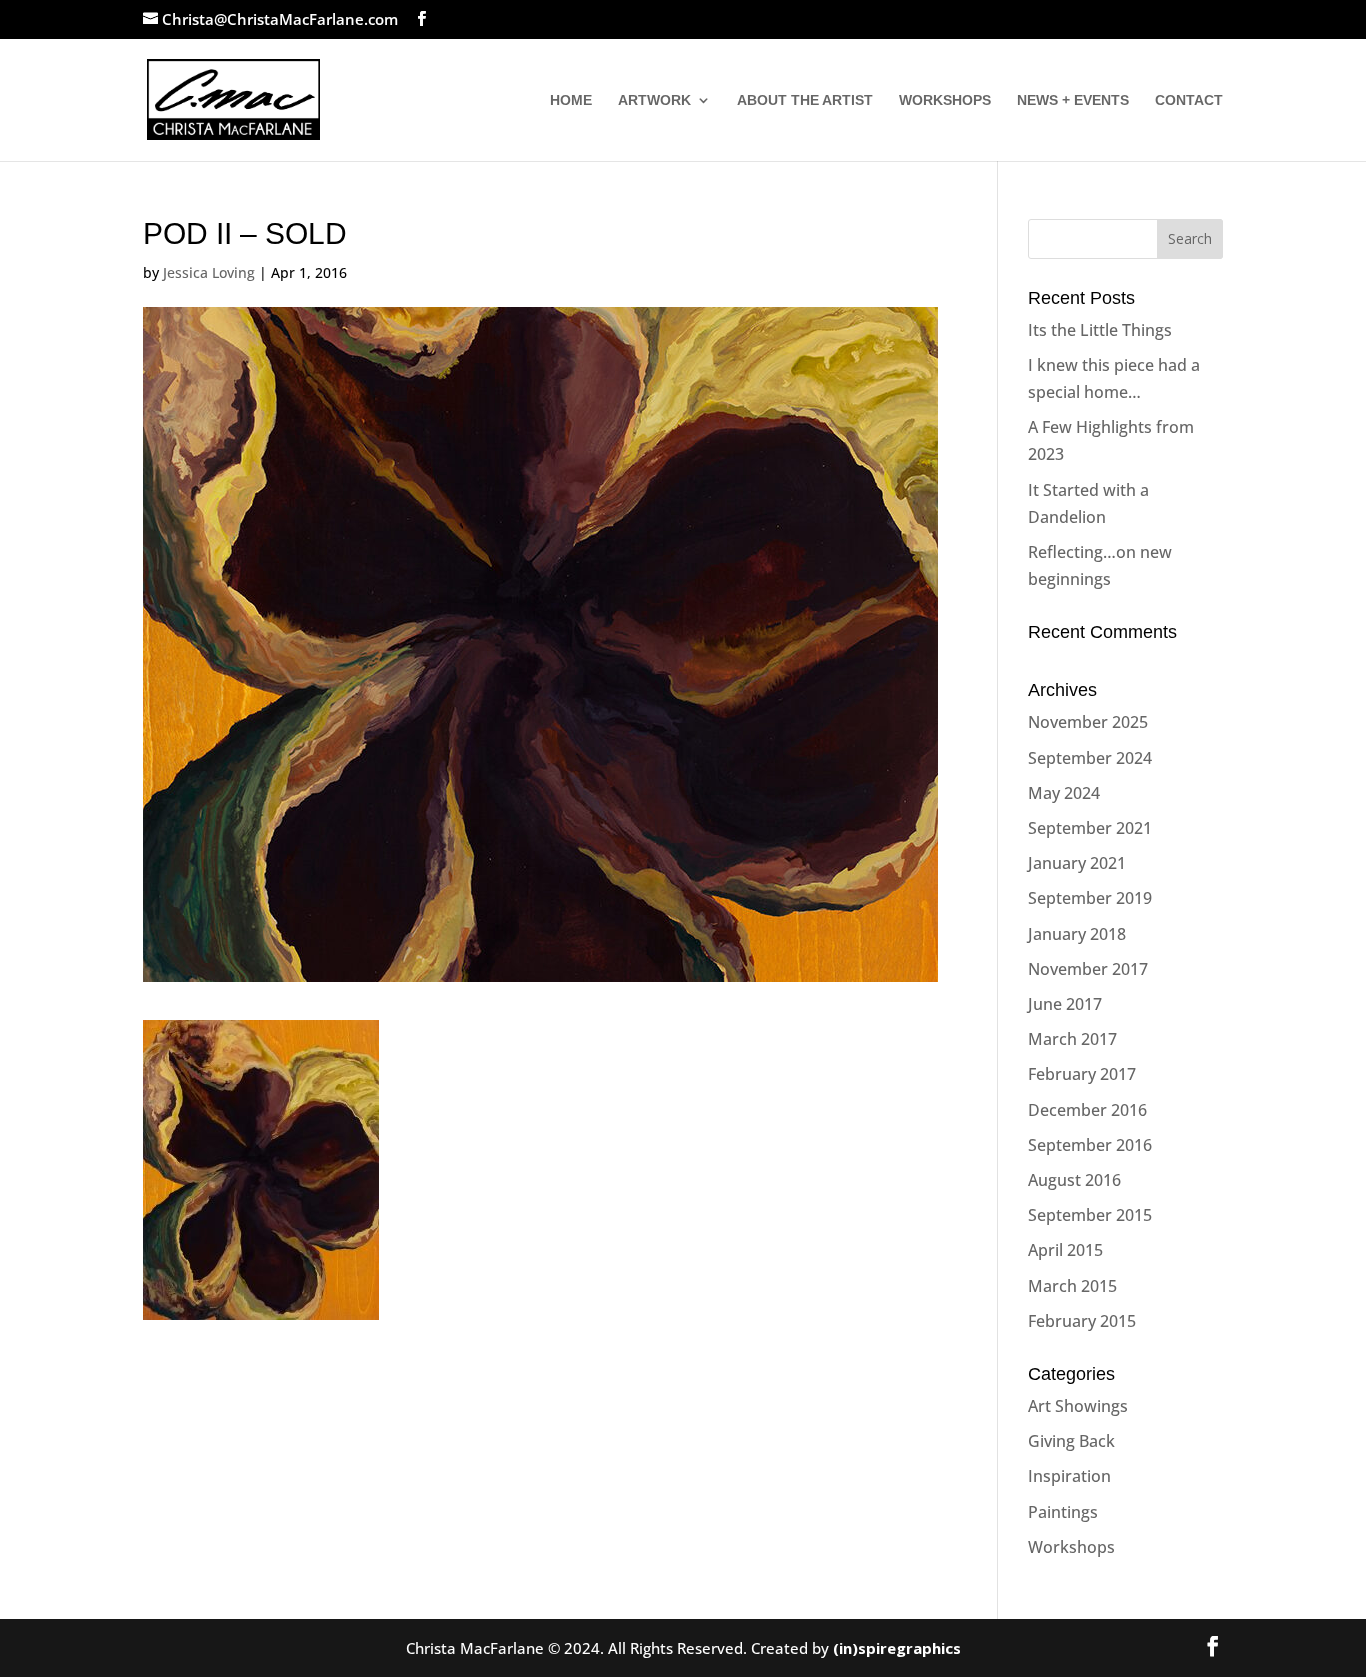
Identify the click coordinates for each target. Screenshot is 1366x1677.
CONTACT (1189, 100)
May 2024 (1064, 793)
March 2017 (1072, 1039)
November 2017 (1088, 969)
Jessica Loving (209, 272)
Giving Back (1071, 1441)
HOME (571, 100)
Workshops (1071, 1547)
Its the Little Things (1100, 330)
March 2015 (1072, 1286)
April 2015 (1065, 1250)
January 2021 (1077, 863)
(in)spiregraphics (897, 1648)
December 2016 (1087, 1110)
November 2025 (1088, 722)
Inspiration (1069, 1476)
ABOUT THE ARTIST (805, 100)
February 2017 (1082, 1074)
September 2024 (1090, 758)
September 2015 (1090, 1215)
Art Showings (1078, 1406)
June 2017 (1065, 1004)
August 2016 (1074, 1180)
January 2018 (1077, 934)
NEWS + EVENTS (1073, 100)
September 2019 (1090, 898)
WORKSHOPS (945, 100)
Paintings (1063, 1512)
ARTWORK (654, 100)
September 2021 (1090, 828)
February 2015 (1082, 1321)
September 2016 (1090, 1145)
